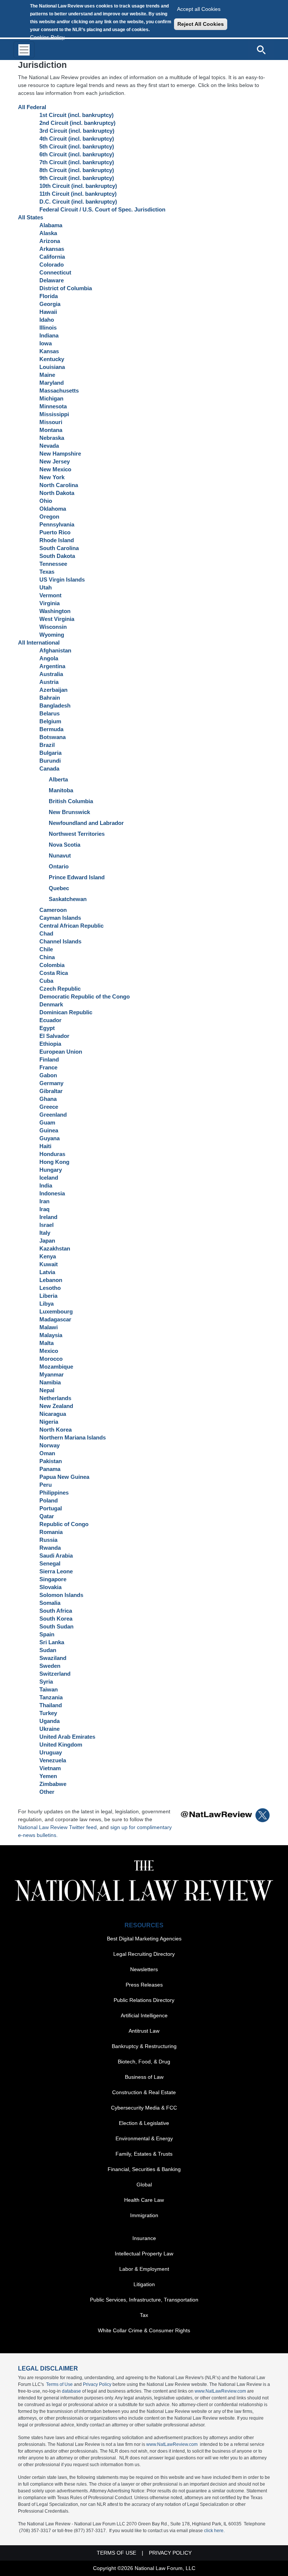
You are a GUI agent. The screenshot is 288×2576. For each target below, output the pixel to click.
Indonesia (52, 1193)
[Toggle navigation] (24, 50)
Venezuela (53, 1760)
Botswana (52, 737)
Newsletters (144, 1969)
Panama (50, 1469)
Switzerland (55, 1674)
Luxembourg (56, 1311)
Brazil (47, 745)
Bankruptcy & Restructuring (144, 2046)
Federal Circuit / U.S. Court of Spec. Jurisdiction (102, 209)
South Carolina (59, 548)
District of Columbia (66, 288)
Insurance (144, 2238)
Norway (49, 1445)
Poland (49, 1500)
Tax (144, 2315)
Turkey (48, 1713)
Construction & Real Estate (144, 2092)
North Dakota (57, 493)
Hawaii (48, 312)
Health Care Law (144, 2200)
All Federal (32, 107)
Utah (46, 587)
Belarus (49, 713)
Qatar (47, 1516)
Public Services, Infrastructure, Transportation (144, 2300)
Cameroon (53, 910)
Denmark (51, 1004)
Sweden (50, 1666)
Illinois (48, 328)
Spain (47, 1634)
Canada (49, 768)
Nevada (49, 446)
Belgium (50, 721)
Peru (46, 1485)
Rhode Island (57, 540)
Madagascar (55, 1319)
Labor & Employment (144, 2269)
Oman (47, 1453)
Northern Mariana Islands (73, 1437)
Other (47, 1792)
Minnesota (53, 406)
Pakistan (51, 1461)
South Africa (56, 1611)
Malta (46, 1343)
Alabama (51, 225)
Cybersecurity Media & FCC (144, 2108)
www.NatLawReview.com (220, 2391)
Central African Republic (71, 926)
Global (144, 2185)
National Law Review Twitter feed (57, 1827)
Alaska (48, 233)
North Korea (55, 1430)
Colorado (52, 265)
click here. (214, 2531)
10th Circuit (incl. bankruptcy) (78, 186)
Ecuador (50, 1020)
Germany (51, 1083)
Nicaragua (53, 1414)
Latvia (47, 1272)
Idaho (47, 320)
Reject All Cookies (201, 24)
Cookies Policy (47, 37)
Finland (49, 1059)
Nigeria (49, 1422)
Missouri (51, 422)
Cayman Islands (60, 918)
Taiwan (49, 1689)
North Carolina (59, 485)
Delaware (52, 280)
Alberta (58, 779)
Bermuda (51, 729)
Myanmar (52, 1374)
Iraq (44, 1209)
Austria (49, 682)
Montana (51, 430)
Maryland (52, 383)
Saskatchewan (68, 899)
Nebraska (52, 438)
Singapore (53, 1579)
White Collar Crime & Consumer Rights (144, 2330)
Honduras (52, 1154)
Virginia (49, 603)
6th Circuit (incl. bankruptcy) (77, 154)
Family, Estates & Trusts (144, 2154)
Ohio (46, 501)
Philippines (54, 1493)
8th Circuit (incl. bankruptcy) (77, 170)
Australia (51, 674)
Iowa (46, 343)
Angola (49, 658)
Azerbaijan (53, 690)
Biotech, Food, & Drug (144, 2062)
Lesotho (50, 1288)
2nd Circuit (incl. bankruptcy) (77, 123)
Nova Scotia (64, 845)
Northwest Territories (77, 834)
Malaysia (51, 1335)
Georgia (50, 304)
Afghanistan (55, 650)
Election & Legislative (144, 2123)
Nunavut (60, 855)
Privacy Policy (97, 2384)
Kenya (48, 1256)
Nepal (47, 1390)
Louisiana (52, 367)
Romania (51, 1532)
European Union (61, 1052)
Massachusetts (59, 391)
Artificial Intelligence (144, 2015)
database (71, 2391)
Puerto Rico (55, 532)
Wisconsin (53, 627)
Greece (49, 1107)
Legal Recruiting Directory (144, 1954)
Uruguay (51, 1752)
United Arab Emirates (67, 1737)
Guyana (49, 1138)
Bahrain (50, 698)
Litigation (144, 2284)
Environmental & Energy (144, 2138)
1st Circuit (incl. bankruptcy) (76, 115)
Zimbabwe (53, 1784)
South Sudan (56, 1626)
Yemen (48, 1776)
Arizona (50, 241)
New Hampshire (60, 454)
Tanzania (51, 1697)
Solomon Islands (61, 1595)
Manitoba (61, 790)
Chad (46, 933)
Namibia (50, 1382)
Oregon (49, 517)
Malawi (49, 1327)
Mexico (49, 1351)
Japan (47, 1241)
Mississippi (54, 414)
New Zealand (56, 1406)
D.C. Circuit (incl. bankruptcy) (78, 202)
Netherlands (55, 1398)
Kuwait (49, 1264)
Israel (46, 1225)
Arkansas (52, 249)
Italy (45, 1233)
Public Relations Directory (144, 2000)
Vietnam (50, 1768)
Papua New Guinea (64, 1477)
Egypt (47, 1028)
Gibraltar (51, 1091)
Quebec (59, 888)
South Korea (56, 1619)
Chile (46, 949)
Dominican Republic (66, 1012)
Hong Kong (54, 1162)
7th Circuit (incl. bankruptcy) (77, 162)
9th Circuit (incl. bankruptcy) (77, 178)
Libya (46, 1304)
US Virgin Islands (62, 580)
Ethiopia (50, 1044)
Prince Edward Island (77, 877)
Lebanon (51, 1280)
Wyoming (52, 635)
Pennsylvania (57, 524)
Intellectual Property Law (144, 2254)
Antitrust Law (144, 2031)
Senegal (50, 1563)
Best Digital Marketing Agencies (144, 1939)
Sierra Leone (56, 1571)
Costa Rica (54, 973)
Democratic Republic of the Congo (85, 996)
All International (39, 643)
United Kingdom (61, 1745)
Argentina (52, 666)
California (52, 257)
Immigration (144, 2215)
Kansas (49, 351)
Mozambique (56, 1367)
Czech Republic (60, 989)
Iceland (49, 1178)
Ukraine (49, 1729)
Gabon (48, 1075)
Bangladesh (55, 705)
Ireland (48, 1217)
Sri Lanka (52, 1642)
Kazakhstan (55, 1248)
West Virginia (57, 619)
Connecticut (55, 272)
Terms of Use (59, 2384)
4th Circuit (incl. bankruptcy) (77, 139)
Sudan (48, 1650)
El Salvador (54, 1036)
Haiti (45, 1146)
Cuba (46, 981)
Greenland (53, 1115)
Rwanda (50, 1548)
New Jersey (55, 461)
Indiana (49, 335)
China (47, 957)
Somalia (50, 1603)
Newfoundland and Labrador (86, 823)
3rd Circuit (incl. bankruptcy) (77, 131)
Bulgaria (50, 753)
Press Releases (144, 1985)
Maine (47, 375)
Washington (55, 611)
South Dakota (57, 556)
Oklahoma (53, 509)
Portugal (51, 1508)
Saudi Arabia (56, 1556)
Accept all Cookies (199, 9)
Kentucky (52, 359)
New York (52, 477)
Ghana (48, 1099)
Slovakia (50, 1587)
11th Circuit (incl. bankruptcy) (78, 194)
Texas (47, 572)
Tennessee (53, 564)
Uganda (49, 1721)
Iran (44, 1201)
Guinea (49, 1130)
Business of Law (144, 2077)
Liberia (48, 1296)
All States (31, 217)
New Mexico (55, 469)
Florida (49, 296)
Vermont (50, 595)
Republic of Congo (64, 1524)
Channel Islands (60, 941)
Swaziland (53, 1658)
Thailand (51, 1705)
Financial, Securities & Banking (144, 2169)
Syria (46, 1682)
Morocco (51, 1359)
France (48, 1067)
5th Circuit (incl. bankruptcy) (77, 146)
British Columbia (71, 801)
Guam (47, 1122)
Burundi (50, 761)
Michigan (51, 398)
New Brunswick (69, 812)
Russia (48, 1540)
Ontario (59, 866)
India (46, 1185)
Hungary (51, 1170)
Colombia (52, 965)
